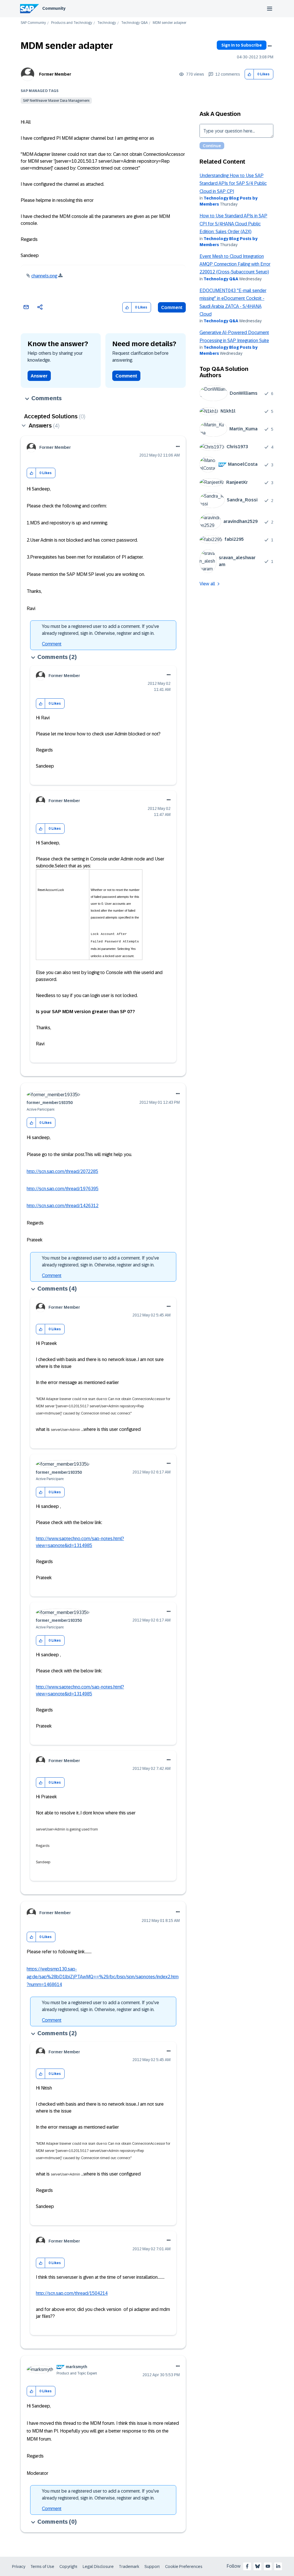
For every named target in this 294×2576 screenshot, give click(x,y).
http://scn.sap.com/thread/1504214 (72, 2293)
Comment (172, 307)
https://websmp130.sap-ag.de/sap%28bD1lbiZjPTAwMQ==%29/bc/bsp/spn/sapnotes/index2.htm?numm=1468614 (103, 1977)
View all (207, 584)
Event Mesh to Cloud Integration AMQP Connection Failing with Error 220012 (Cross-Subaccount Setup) (235, 264)
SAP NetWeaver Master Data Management (56, 101)
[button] (249, 74)
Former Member (55, 74)
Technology (107, 23)
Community (54, 8)
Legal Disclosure (98, 2567)
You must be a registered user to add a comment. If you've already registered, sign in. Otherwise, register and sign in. (100, 630)
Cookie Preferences (184, 2567)
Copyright (68, 2567)
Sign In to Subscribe (242, 45)
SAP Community (33, 23)
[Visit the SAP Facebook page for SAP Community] (247, 2566)
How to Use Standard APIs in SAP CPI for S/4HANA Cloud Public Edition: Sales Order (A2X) (233, 224)
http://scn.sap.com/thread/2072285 (62, 1171)
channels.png (44, 276)
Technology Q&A (134, 23)
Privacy (19, 2567)
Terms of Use (42, 2567)
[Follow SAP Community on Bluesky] (258, 2566)
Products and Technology (72, 23)
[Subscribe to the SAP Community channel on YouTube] (268, 2566)
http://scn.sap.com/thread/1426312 (63, 1206)
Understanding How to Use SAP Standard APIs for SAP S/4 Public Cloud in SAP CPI (233, 183)
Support (152, 2567)
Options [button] (270, 46)
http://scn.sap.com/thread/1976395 (63, 1189)
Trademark (129, 2567)
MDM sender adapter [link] (170, 23)
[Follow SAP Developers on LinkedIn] (278, 2566)
